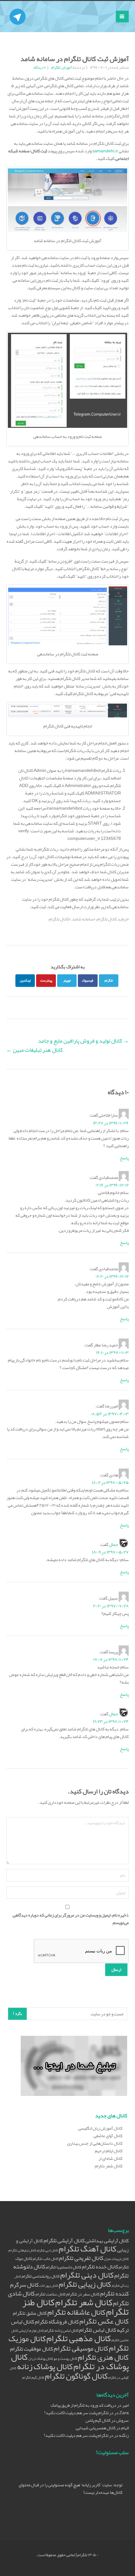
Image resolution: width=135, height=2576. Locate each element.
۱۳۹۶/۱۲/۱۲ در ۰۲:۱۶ (112, 1185)
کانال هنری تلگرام (103, 2357)
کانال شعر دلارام (109, 2166)
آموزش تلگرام (62, 67)
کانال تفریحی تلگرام (81, 2258)
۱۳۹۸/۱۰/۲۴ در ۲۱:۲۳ (111, 1721)
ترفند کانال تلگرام (112, 919)
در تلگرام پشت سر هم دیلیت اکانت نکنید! (79, 2413)
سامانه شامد (83, 919)
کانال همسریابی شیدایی (96, 2428)
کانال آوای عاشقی (108, 2136)
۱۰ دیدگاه (40, 67)
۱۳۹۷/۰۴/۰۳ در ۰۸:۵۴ (110, 1414)
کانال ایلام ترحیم (109, 2151)
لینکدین (25, 980)
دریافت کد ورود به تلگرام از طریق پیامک (84, 2405)
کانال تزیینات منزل (116, 2259)
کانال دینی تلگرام (87, 2275)
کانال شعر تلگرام (84, 2302)
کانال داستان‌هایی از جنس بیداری (95, 2143)
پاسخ (124, 1158)
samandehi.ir (105, 151)
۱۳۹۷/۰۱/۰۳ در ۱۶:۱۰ (112, 1352)
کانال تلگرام (59, 919)
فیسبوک (88, 980)
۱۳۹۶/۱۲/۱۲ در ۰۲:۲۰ (112, 1276)
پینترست (46, 980)
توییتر (67, 980)
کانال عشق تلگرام (30, 2313)
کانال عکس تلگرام (104, 2321)
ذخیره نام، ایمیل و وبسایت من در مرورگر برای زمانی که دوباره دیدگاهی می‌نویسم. (71, 1919)
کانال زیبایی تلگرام (85, 2284)
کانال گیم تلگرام (33, 2378)
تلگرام (109, 980)
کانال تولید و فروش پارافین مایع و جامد (83, 1041)
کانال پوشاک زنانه (45, 2367)
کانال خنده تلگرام (100, 2267)
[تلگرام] (18, 9)
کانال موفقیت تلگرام (32, 2349)
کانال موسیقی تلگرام (81, 2348)
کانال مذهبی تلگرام (79, 2338)
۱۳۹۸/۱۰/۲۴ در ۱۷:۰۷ (111, 1659)
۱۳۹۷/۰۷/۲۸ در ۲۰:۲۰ (111, 1606)
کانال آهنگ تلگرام (88, 2249)
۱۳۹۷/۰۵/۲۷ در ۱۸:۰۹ (110, 1552)
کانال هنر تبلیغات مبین (35, 1050)
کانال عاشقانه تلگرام (76, 2312)
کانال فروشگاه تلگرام (57, 2322)
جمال (113, 1544)
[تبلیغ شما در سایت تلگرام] (74, 2067)
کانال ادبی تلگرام (47, 2250)
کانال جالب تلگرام (46, 2259)
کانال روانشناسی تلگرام (41, 2276)
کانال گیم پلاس (98, 2420)
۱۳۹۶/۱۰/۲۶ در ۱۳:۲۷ (111, 1123)
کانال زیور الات (49, 2286)
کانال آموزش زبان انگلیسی (100, 2128)
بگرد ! (17, 2013)
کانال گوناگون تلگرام (76, 2376)
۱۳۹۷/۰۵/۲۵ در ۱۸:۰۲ (110, 1482)
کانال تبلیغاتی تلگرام (22, 2250)
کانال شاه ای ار (111, 2158)
